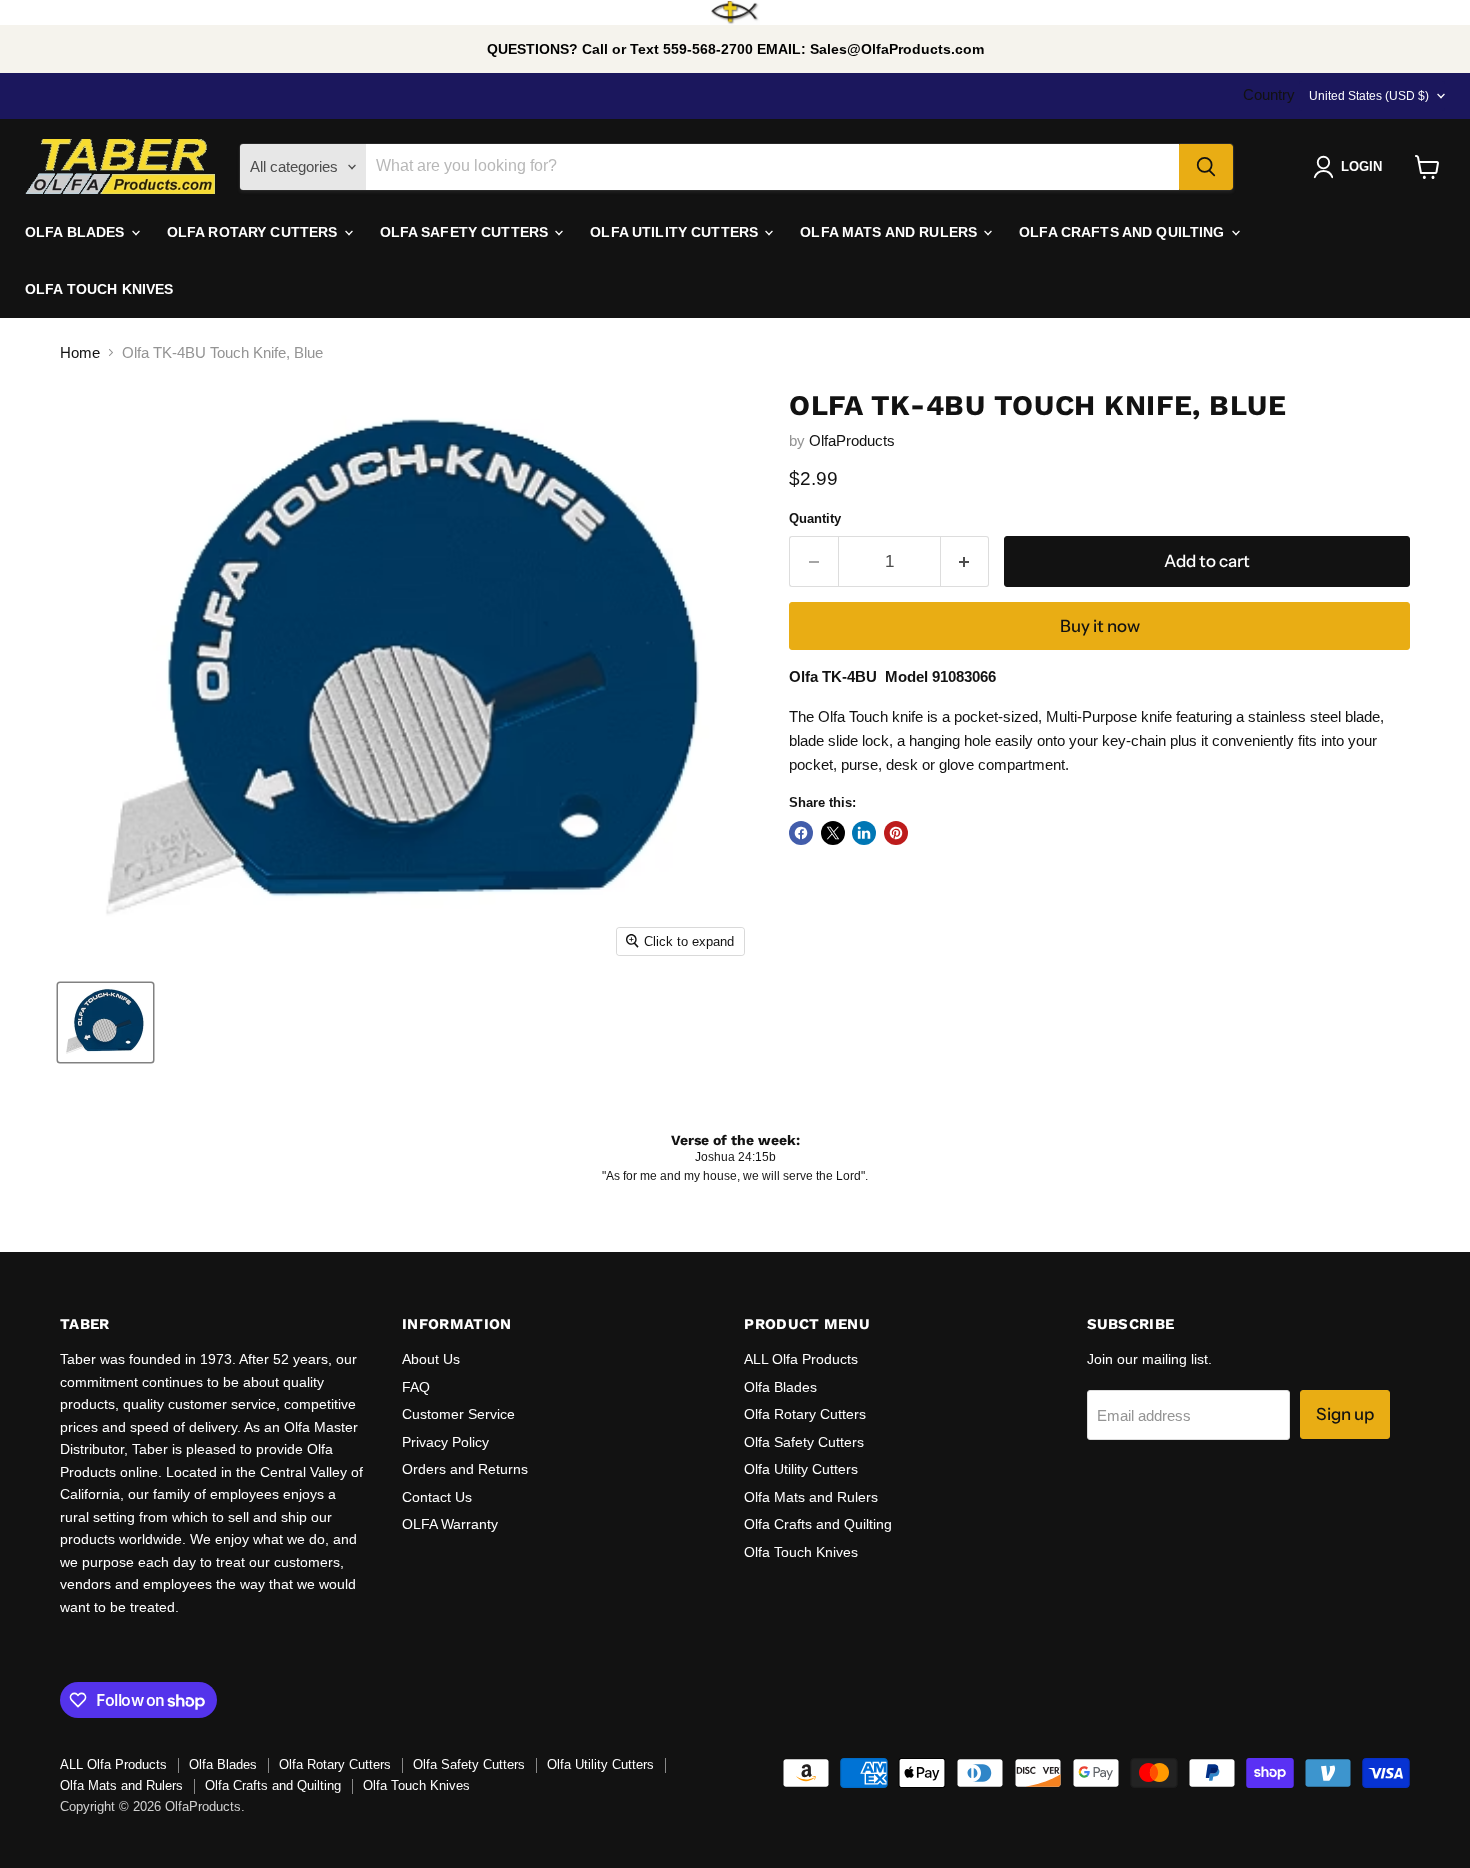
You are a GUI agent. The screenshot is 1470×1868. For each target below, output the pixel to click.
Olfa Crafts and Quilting (818, 1524)
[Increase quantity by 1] (965, 561)
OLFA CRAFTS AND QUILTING (1124, 232)
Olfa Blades (780, 1387)
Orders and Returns (465, 1469)
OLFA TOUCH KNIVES (99, 289)
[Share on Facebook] (801, 833)
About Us (431, 1359)
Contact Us (437, 1497)
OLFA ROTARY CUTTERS (254, 232)
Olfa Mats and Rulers (811, 1497)
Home (80, 352)
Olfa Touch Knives (801, 1552)
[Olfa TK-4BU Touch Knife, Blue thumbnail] (105, 1022)
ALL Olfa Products (801, 1359)
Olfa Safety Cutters (804, 1442)
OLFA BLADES (77, 232)
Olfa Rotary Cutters (805, 1414)
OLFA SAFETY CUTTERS (466, 232)
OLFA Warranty (450, 1524)
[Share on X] (833, 833)
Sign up (1345, 1414)
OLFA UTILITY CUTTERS (676, 232)
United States (1369, 96)
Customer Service (458, 1414)
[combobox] (772, 167)
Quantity (815, 518)
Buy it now (1100, 626)
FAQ (416, 1387)
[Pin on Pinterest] (896, 833)
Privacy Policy (445, 1442)
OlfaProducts (852, 440)
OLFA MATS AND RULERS (890, 232)
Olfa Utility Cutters (801, 1469)
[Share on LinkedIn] (864, 833)
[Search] (1206, 167)
